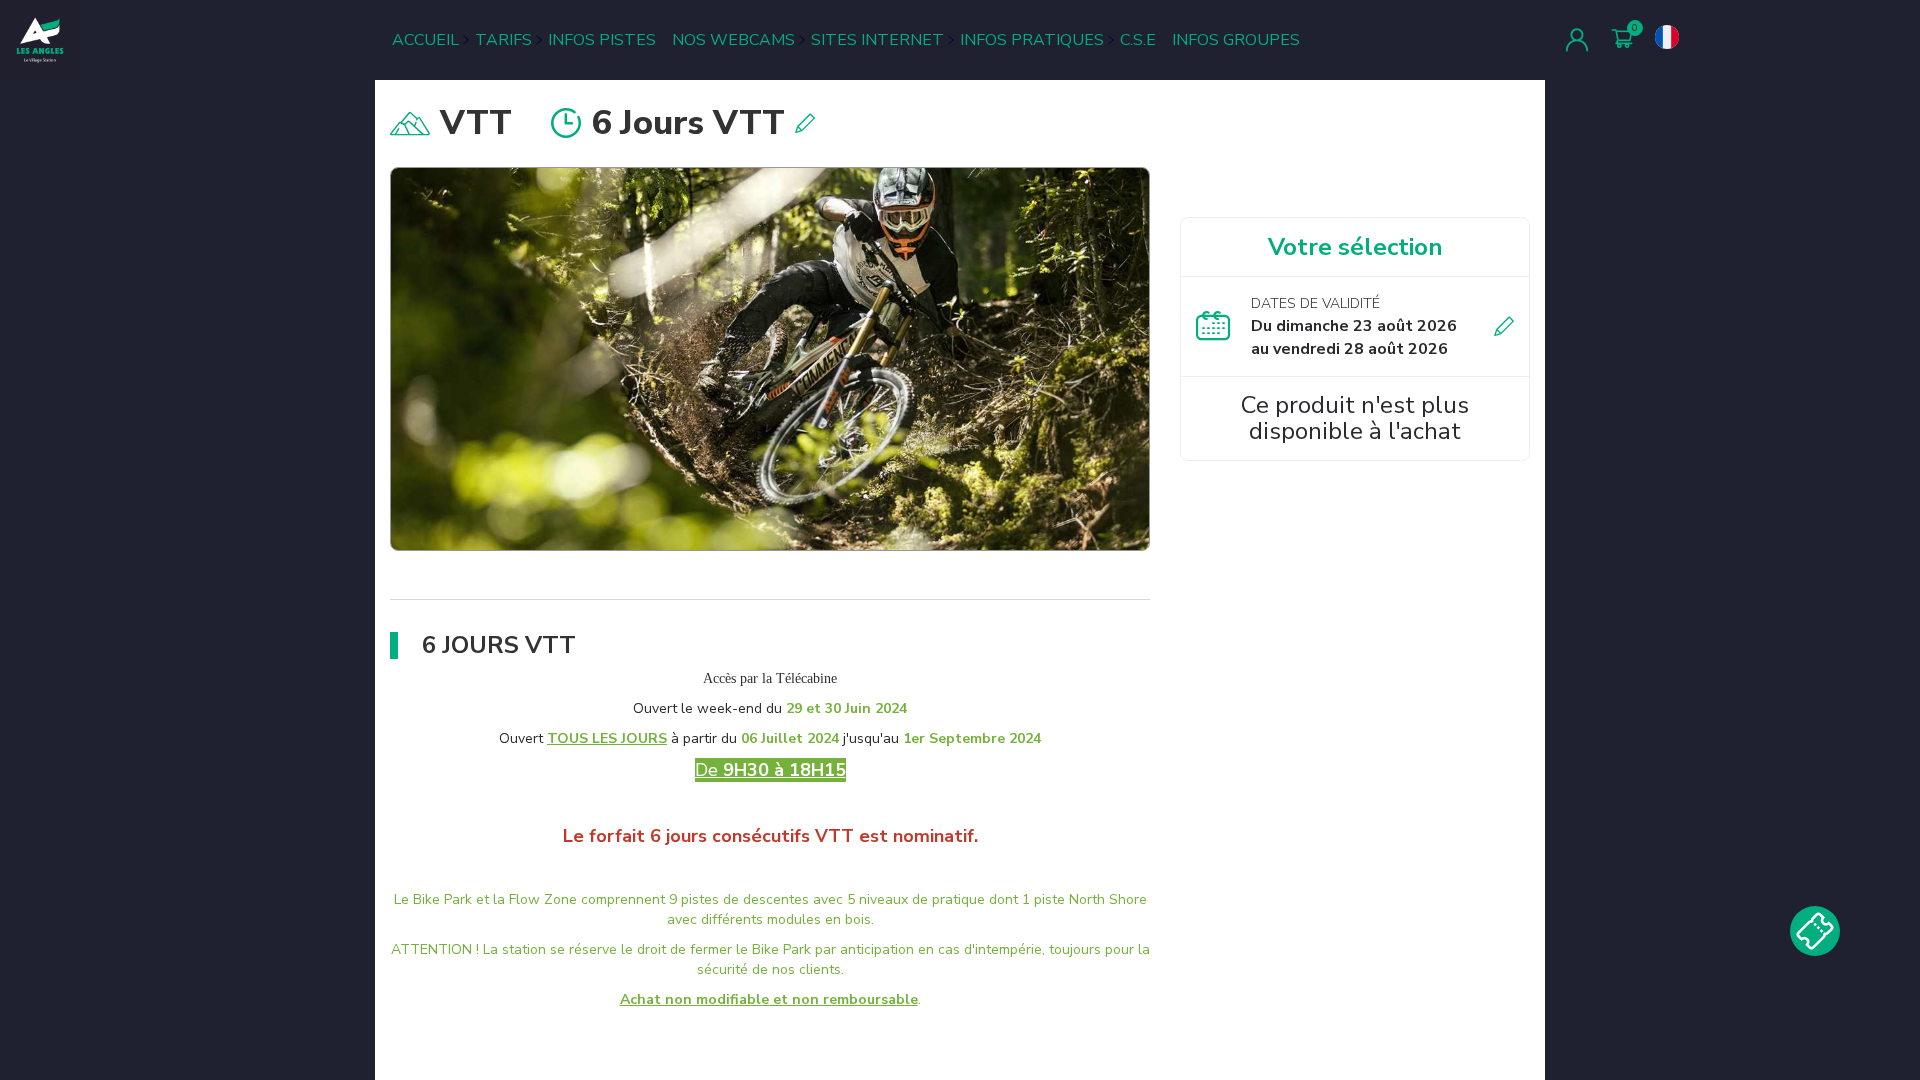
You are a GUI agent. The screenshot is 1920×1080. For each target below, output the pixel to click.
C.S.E (1138, 40)
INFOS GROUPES (1236, 40)
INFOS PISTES (602, 40)
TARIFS (503, 40)
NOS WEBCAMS (733, 40)
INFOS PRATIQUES (1032, 40)
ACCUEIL (425, 40)
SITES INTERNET (877, 40)
